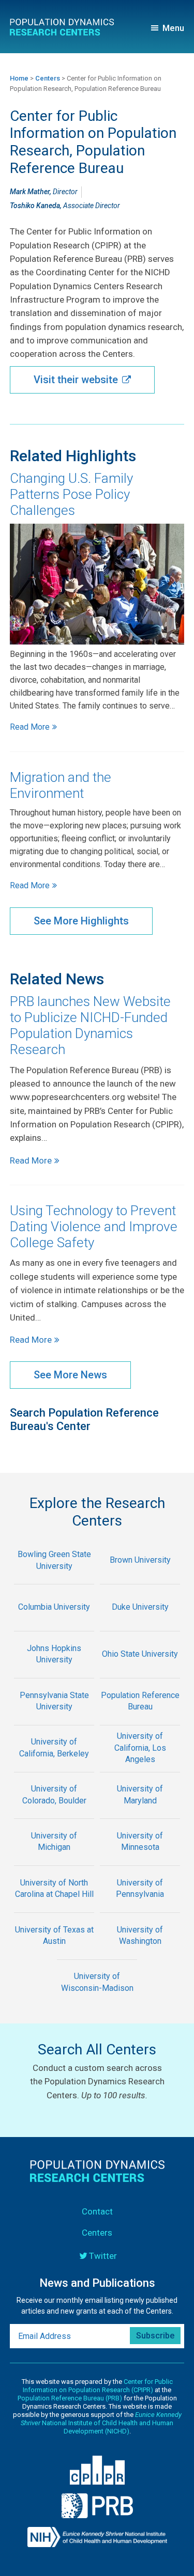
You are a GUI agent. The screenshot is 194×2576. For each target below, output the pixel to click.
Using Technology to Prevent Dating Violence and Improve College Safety (94, 1227)
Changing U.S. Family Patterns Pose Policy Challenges (71, 494)
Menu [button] (173, 28)
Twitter (103, 2256)
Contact (97, 2211)
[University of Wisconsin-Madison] (97, 1999)
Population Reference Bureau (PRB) (70, 2398)
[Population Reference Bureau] (140, 1718)
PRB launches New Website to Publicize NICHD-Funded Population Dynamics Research (90, 1026)
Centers (97, 2233)
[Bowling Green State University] (54, 1577)
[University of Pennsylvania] (140, 1905)
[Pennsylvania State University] (54, 1718)
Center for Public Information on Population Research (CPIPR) (98, 2386)
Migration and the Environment (61, 785)
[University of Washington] (140, 1952)
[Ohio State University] (140, 1671)
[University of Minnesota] (140, 1858)
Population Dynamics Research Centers (65, 29)
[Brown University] (140, 1577)
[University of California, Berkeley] (54, 1765)
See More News (70, 1375)
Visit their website (76, 380)
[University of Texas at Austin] (54, 1952)
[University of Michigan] (54, 1858)
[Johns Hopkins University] (54, 1671)
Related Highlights (73, 456)
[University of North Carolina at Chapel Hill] (54, 1905)
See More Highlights (81, 921)
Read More (30, 727)
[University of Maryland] (140, 1812)
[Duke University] (140, 1624)
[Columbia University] (54, 1624)
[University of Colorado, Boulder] (54, 1812)
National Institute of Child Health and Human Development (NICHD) (101, 2423)
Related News (57, 979)
